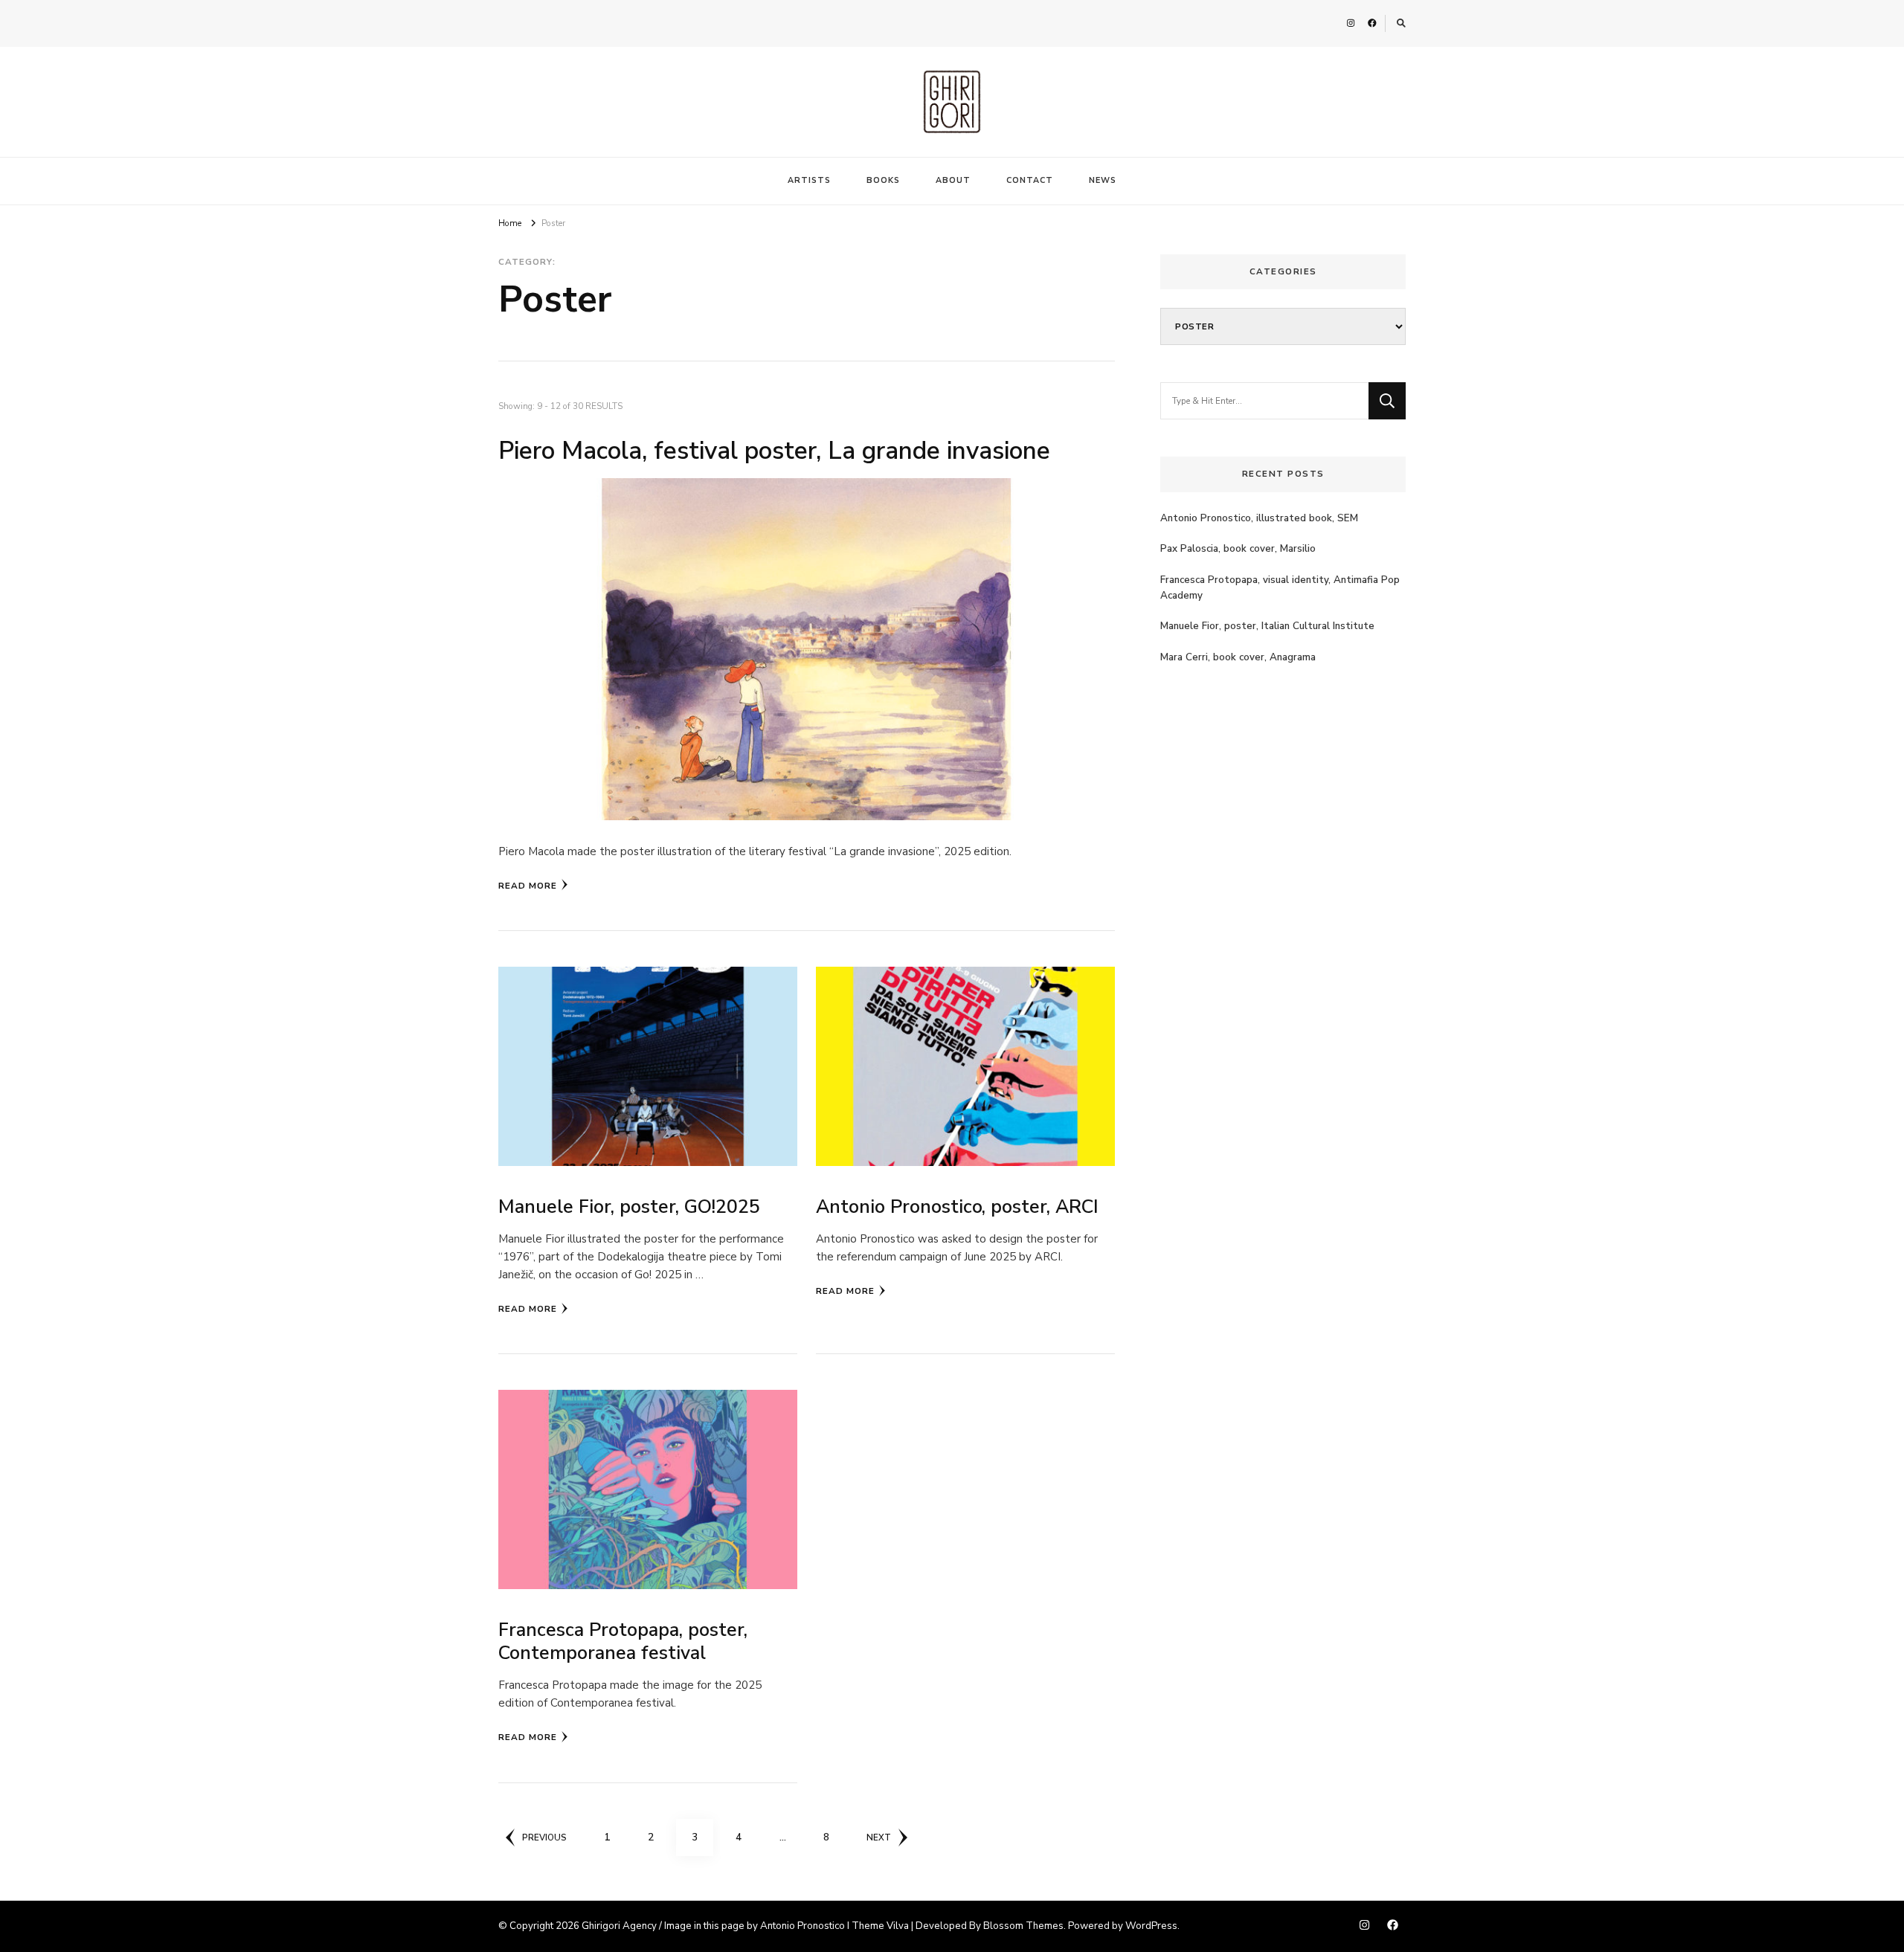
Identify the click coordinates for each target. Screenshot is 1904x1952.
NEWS (1103, 180)
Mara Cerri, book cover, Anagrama (1238, 657)
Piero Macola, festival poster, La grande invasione (774, 451)
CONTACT (1030, 180)
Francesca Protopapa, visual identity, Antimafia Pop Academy (1280, 588)
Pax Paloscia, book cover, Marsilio (1238, 549)
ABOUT (953, 180)
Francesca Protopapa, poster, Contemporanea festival (623, 1642)
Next (879, 1837)
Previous (544, 1837)
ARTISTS (809, 180)
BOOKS (883, 180)
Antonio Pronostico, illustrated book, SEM (1259, 518)
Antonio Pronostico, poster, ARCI (957, 1207)
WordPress (1151, 1926)
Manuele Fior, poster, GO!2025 (629, 1207)
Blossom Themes (1023, 1926)
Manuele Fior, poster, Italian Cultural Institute (1267, 626)
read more (528, 886)
